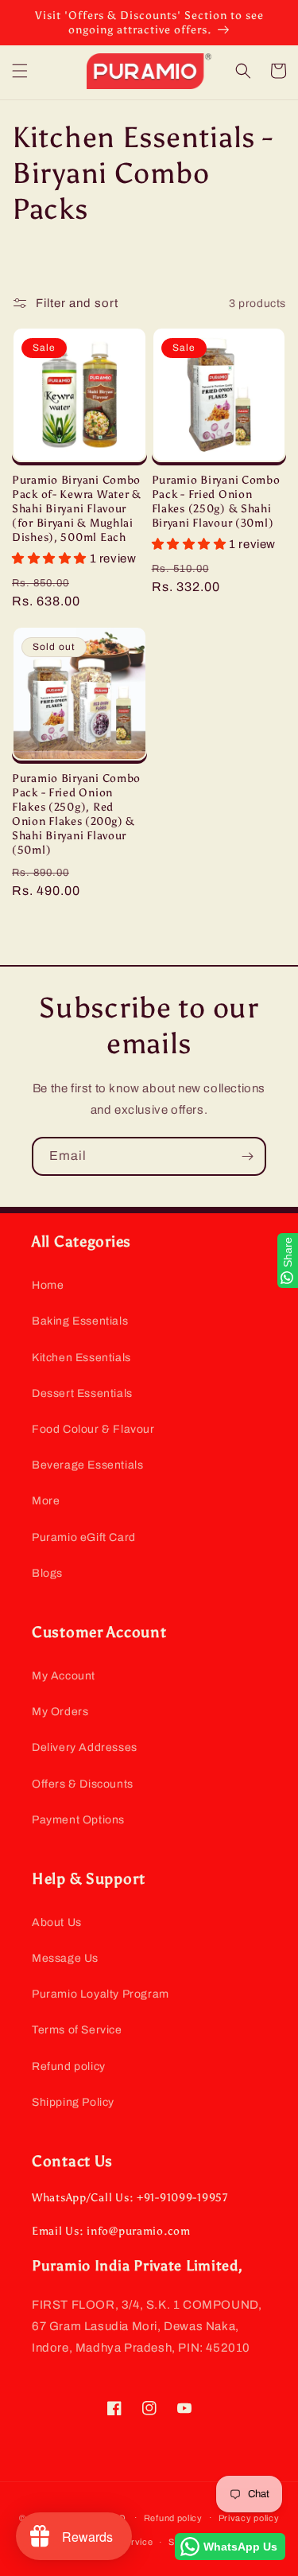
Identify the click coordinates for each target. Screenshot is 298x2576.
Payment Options (78, 1820)
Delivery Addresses (85, 1747)
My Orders (60, 1712)
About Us (57, 1922)
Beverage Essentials (87, 1465)
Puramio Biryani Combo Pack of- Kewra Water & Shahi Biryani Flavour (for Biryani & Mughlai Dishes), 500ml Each (77, 508)
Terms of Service (77, 2030)
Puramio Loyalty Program (101, 1994)
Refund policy (69, 2066)
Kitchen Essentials (81, 1358)
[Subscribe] (247, 1156)
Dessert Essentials (82, 1393)
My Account (64, 1676)
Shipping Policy (73, 2102)
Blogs (47, 1573)
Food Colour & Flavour (93, 1429)
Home (48, 1285)
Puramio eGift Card (84, 1537)
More (46, 1501)
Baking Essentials (80, 1321)
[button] (20, 71)
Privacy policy (249, 2518)
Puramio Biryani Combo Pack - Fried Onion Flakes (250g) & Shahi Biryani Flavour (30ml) (216, 501)
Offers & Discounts (83, 1784)
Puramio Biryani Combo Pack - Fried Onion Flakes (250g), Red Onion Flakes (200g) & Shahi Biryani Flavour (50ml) (76, 814)
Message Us (65, 1958)
